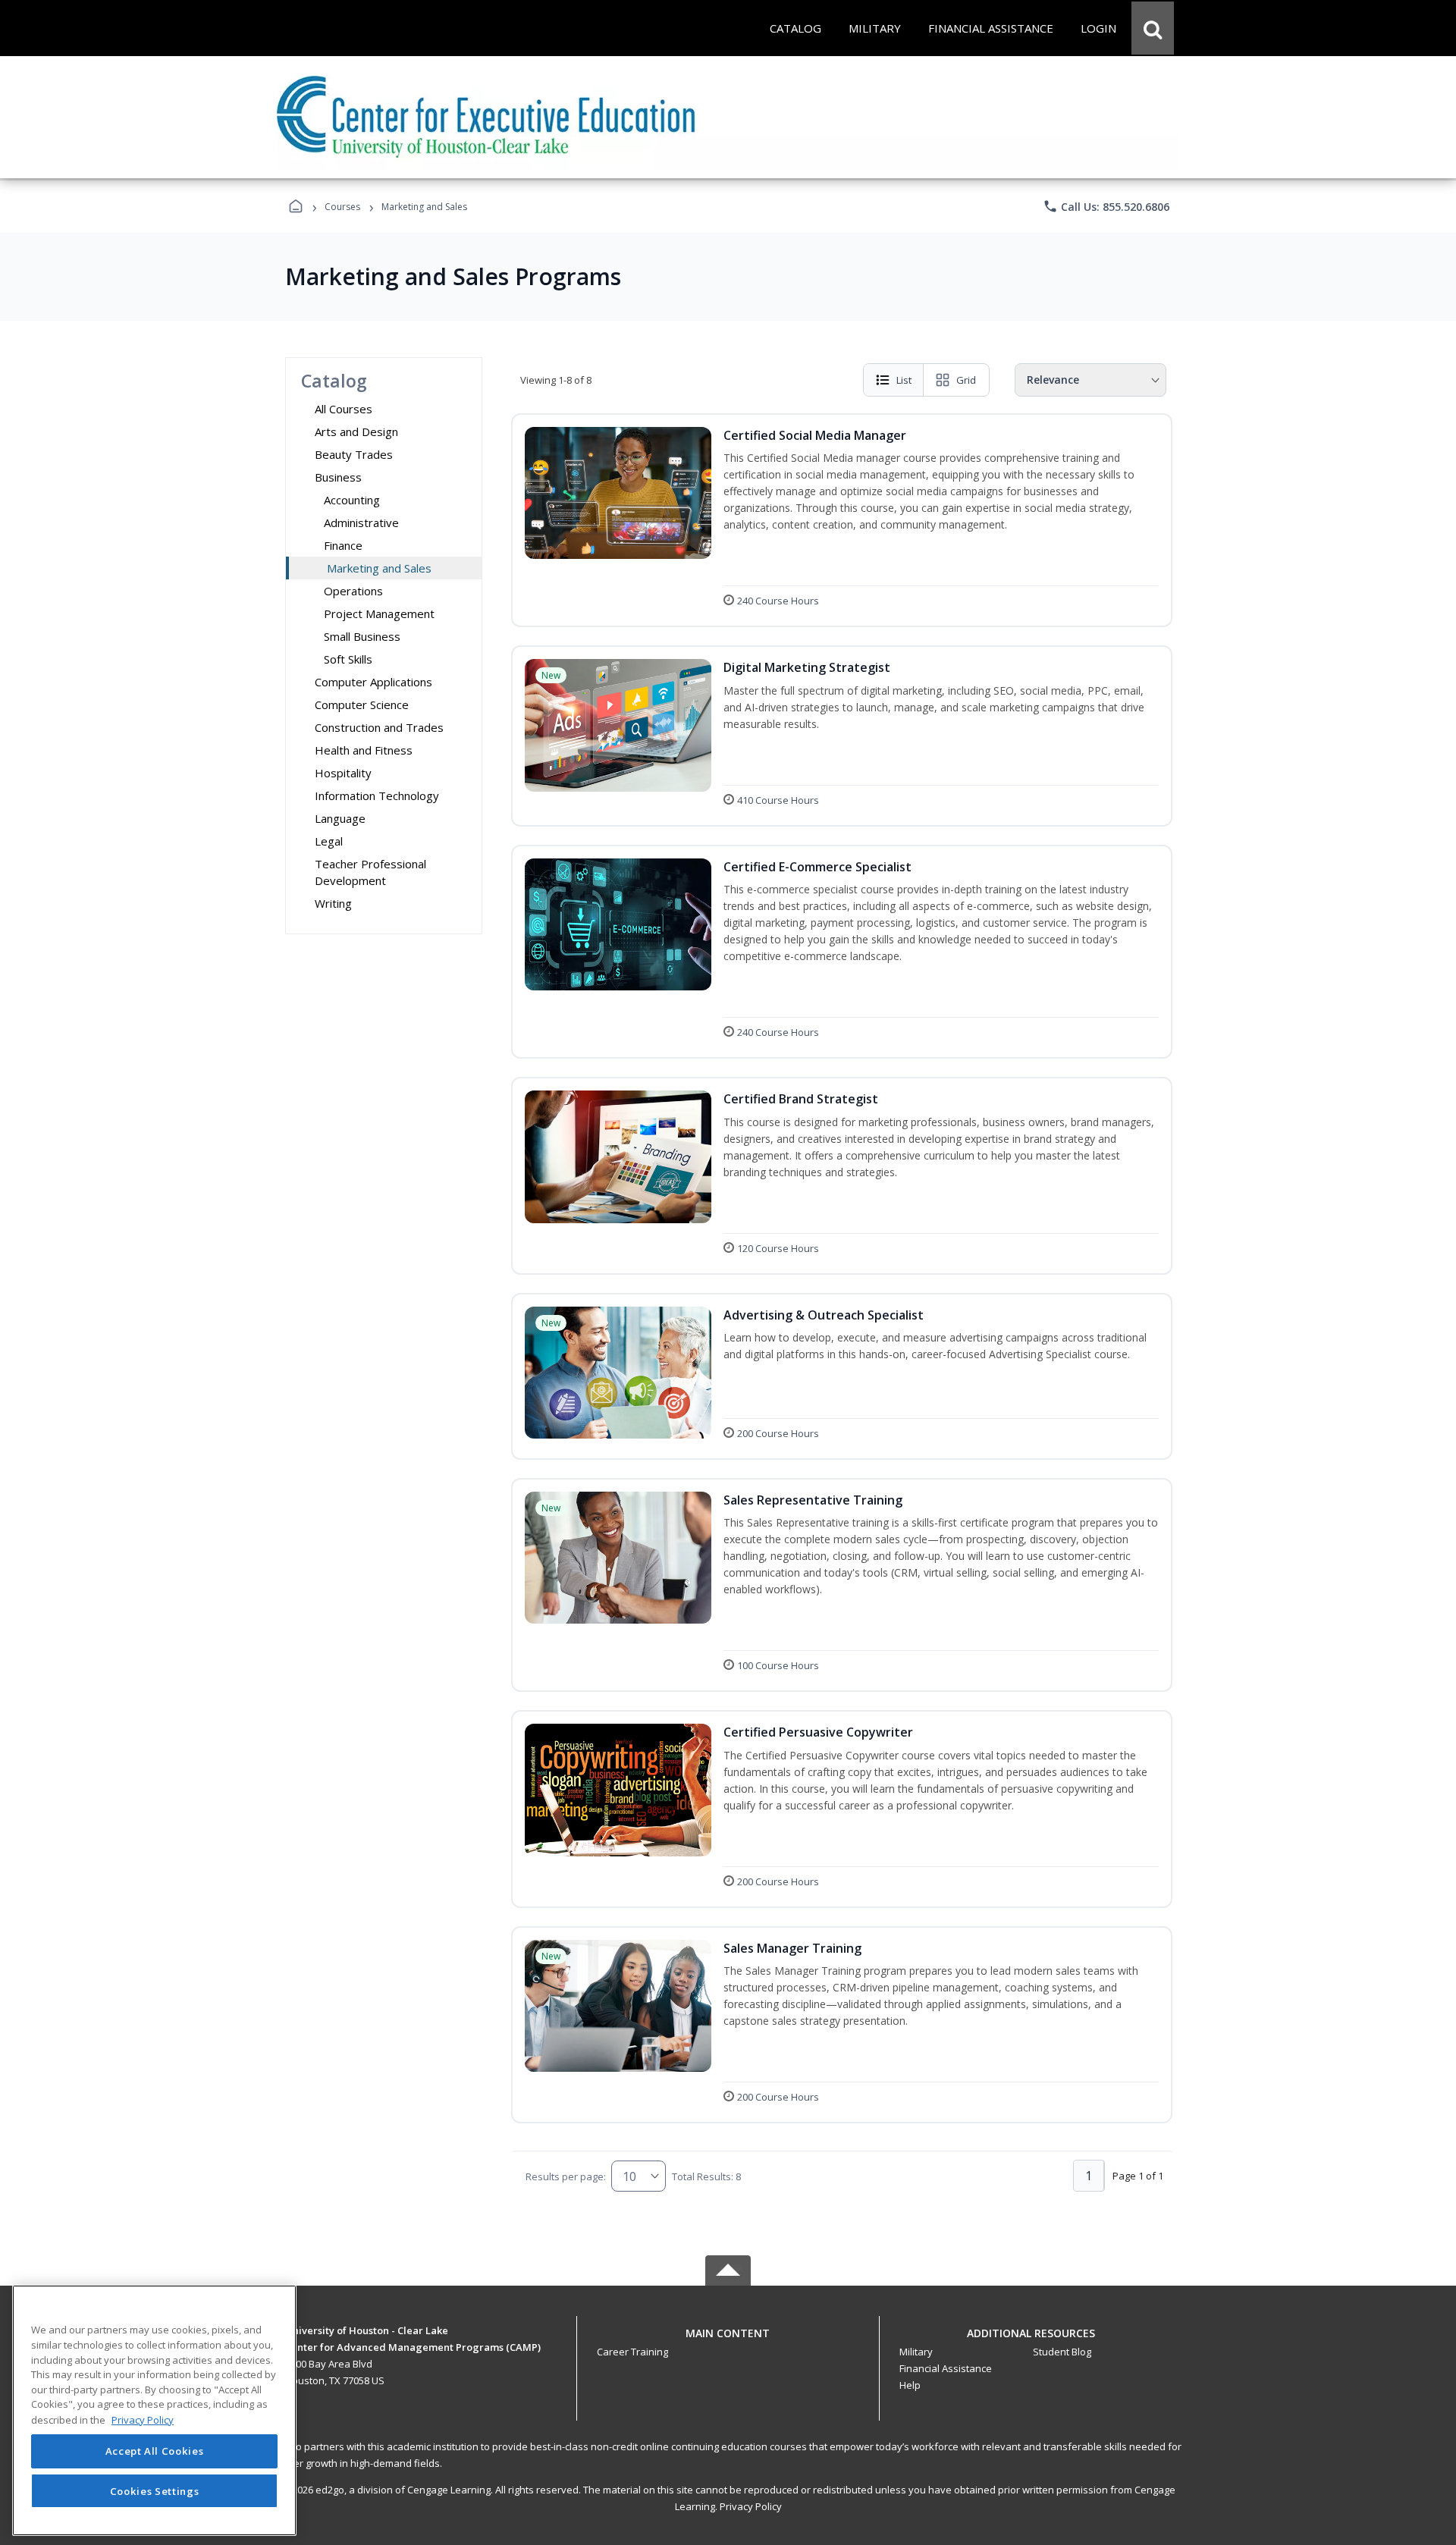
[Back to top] (728, 2341)
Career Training (632, 2352)
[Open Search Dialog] (1153, 28)
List (904, 380)
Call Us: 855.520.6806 (1106, 206)
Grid (966, 380)
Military (916, 2352)
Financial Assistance (946, 2368)
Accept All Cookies (155, 2452)
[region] (154, 2410)
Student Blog (1062, 2352)
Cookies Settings (155, 2490)
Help (910, 2385)
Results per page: (566, 2176)
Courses (342, 207)
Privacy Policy (751, 2506)
